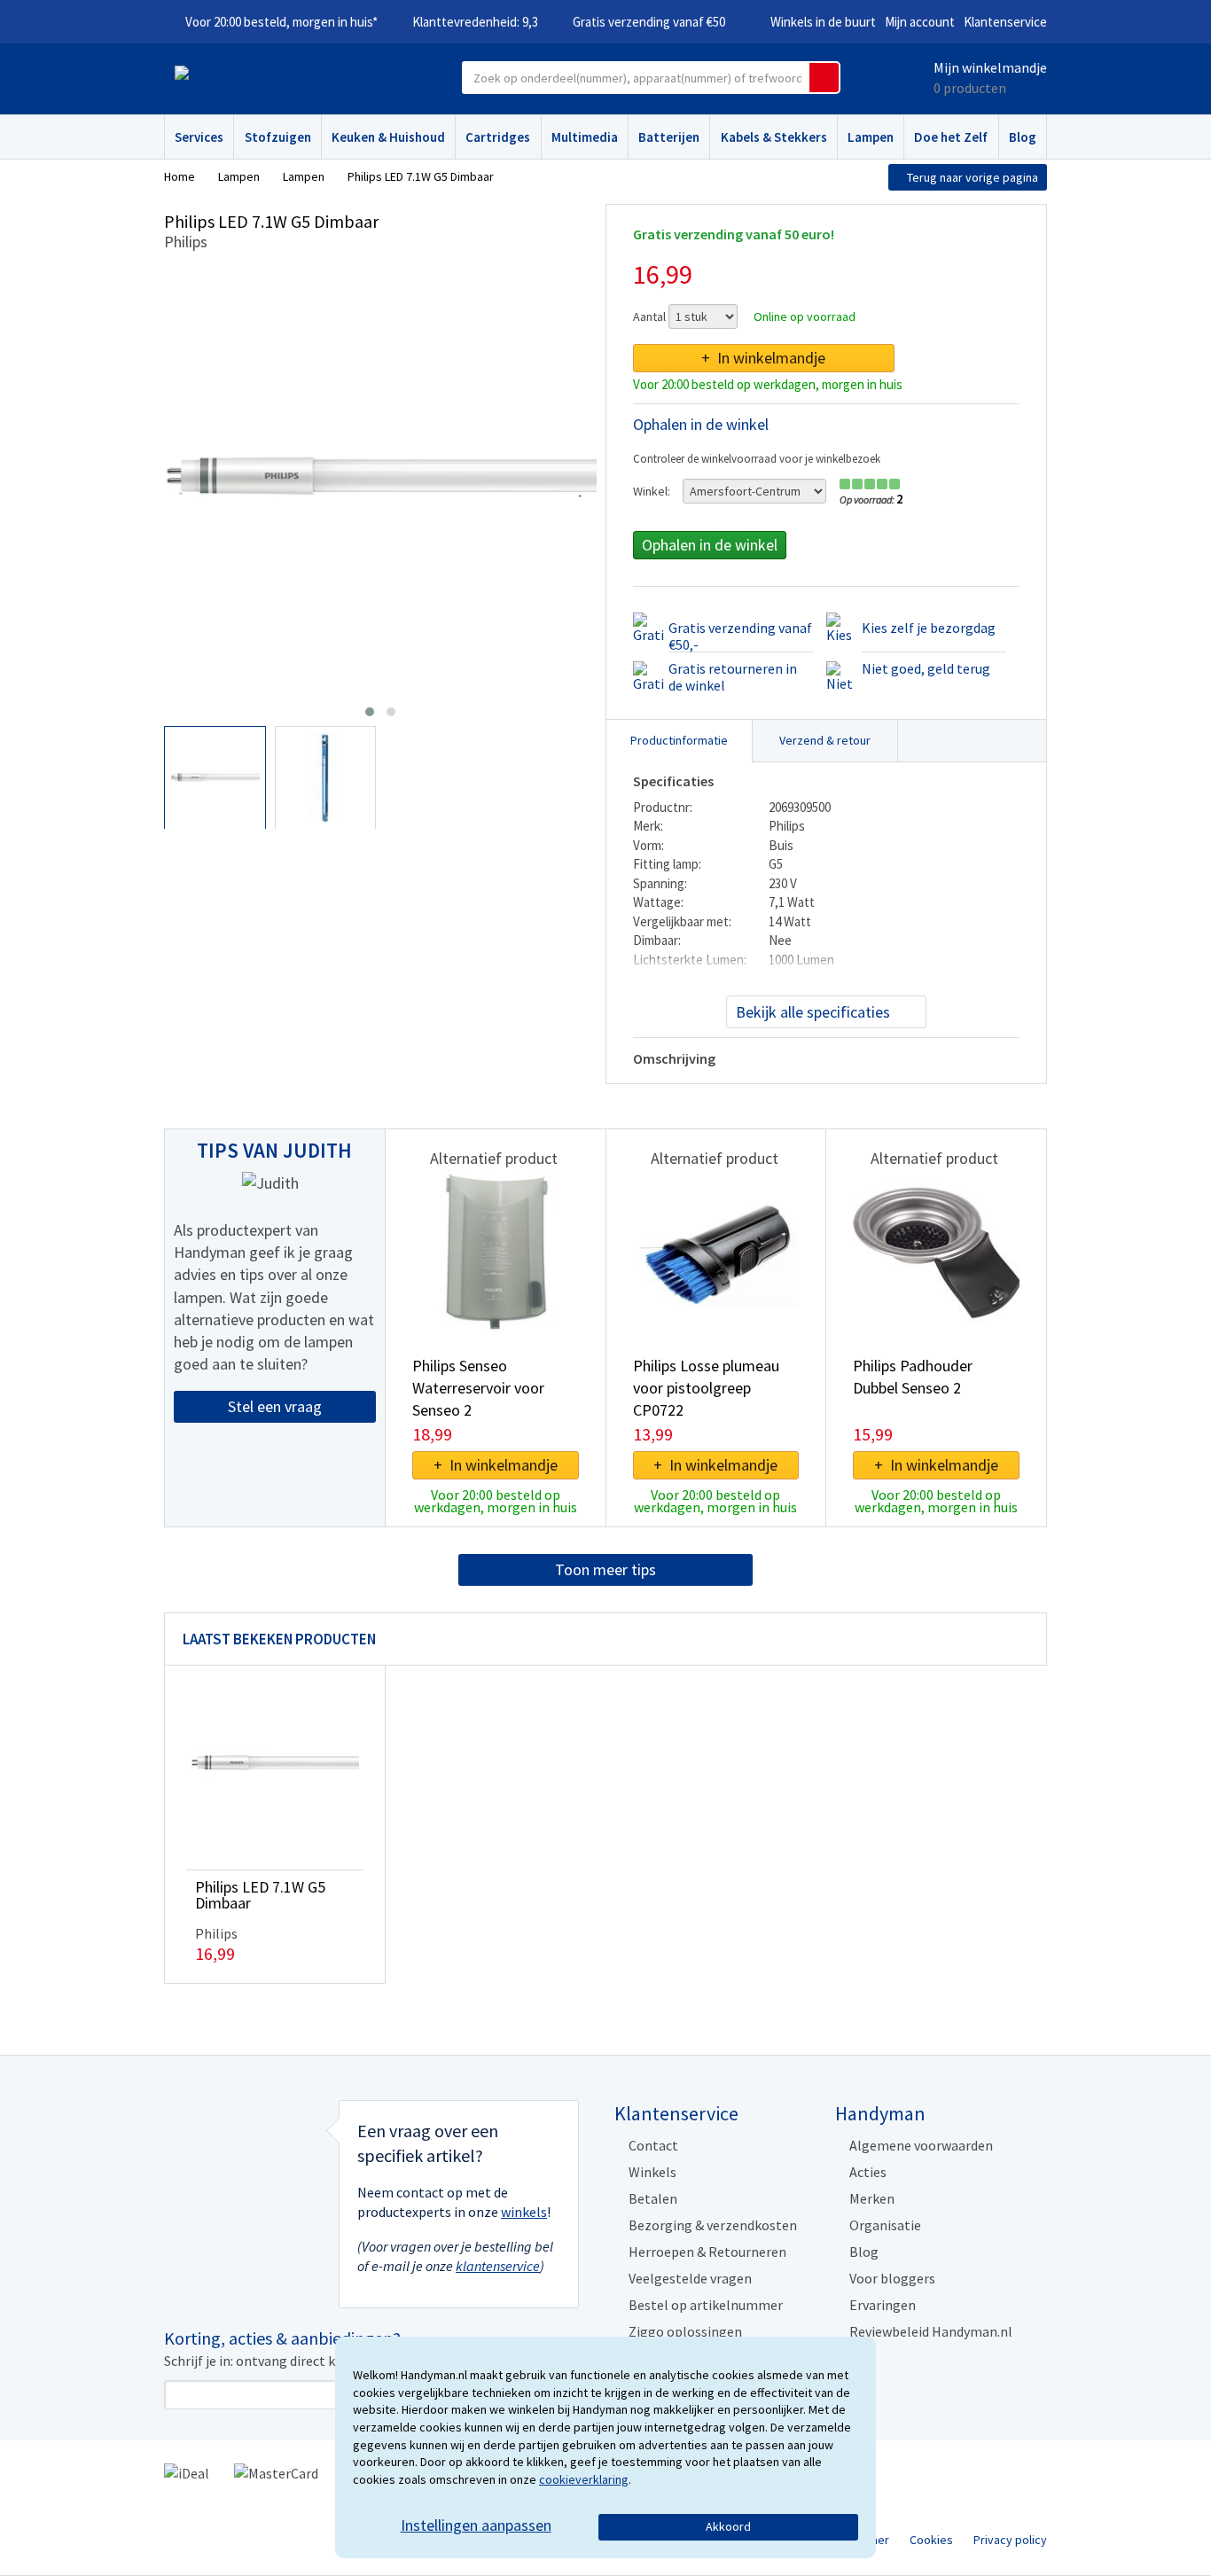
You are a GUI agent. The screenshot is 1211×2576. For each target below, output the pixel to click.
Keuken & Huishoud (388, 137)
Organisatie (885, 2225)
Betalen (653, 2198)
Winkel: (652, 491)
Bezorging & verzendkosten (713, 2225)
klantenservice (498, 2266)
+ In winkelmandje (763, 358)
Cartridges (498, 137)
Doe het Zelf (951, 137)
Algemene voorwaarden (921, 2145)
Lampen (871, 137)
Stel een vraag (275, 1406)
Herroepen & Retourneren (707, 2252)
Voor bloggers (892, 2278)
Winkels (652, 2172)
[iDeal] (187, 2471)
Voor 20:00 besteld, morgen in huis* (281, 22)
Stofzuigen (278, 137)
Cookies (931, 2540)
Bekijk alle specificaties (813, 1012)
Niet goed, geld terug (926, 668)
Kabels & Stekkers (774, 137)
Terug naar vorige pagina (973, 177)
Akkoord (728, 2526)
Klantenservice (1005, 22)
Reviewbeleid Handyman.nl (931, 2331)
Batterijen (669, 137)
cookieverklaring (584, 2479)
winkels (524, 2212)
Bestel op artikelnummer (706, 2305)
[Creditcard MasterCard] (276, 2471)
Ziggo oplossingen (685, 2331)
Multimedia (585, 137)
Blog (1023, 137)
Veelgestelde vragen (690, 2278)
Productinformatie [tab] (679, 740)
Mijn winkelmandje (990, 67)
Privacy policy (1010, 2540)
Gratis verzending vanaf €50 (649, 22)
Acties (868, 2172)
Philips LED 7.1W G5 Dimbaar (260, 1895)
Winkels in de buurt (823, 22)
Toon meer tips (605, 1569)
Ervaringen (883, 2305)
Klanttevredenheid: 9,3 (475, 22)
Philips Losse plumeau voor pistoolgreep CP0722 (706, 1388)
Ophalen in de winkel (710, 545)
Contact (653, 2145)
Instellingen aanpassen (476, 2525)
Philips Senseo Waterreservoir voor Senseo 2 (478, 1388)
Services (199, 137)
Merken (872, 2198)
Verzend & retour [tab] (825, 740)
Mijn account (920, 22)
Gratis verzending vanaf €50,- (740, 636)
